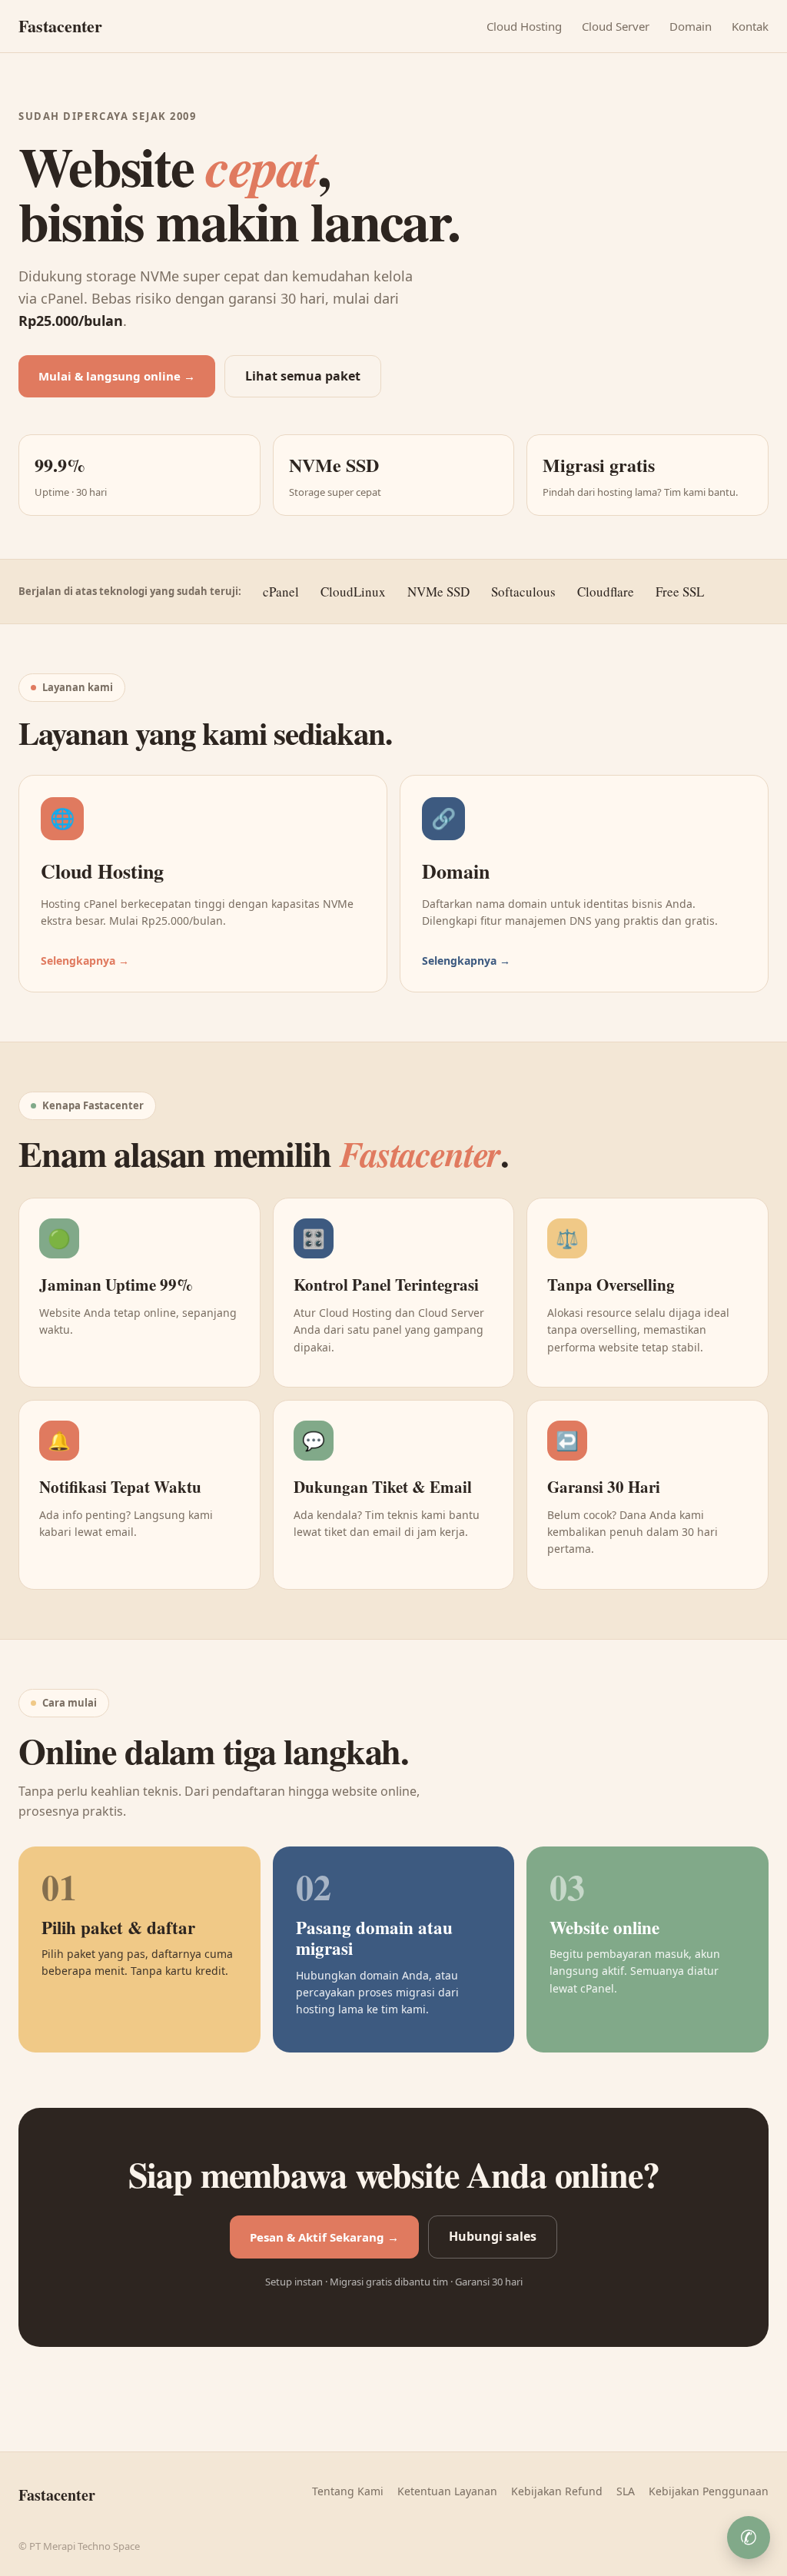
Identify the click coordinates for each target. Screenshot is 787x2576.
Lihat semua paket (303, 376)
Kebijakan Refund (557, 2491)
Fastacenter (60, 26)
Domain (691, 26)
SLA (626, 2491)
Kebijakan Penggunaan (709, 2491)
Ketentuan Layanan (447, 2491)
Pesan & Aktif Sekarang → (324, 2237)
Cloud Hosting (524, 26)
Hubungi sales (493, 2236)
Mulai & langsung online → (117, 376)
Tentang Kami (348, 2491)
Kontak (750, 26)
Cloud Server (616, 26)
